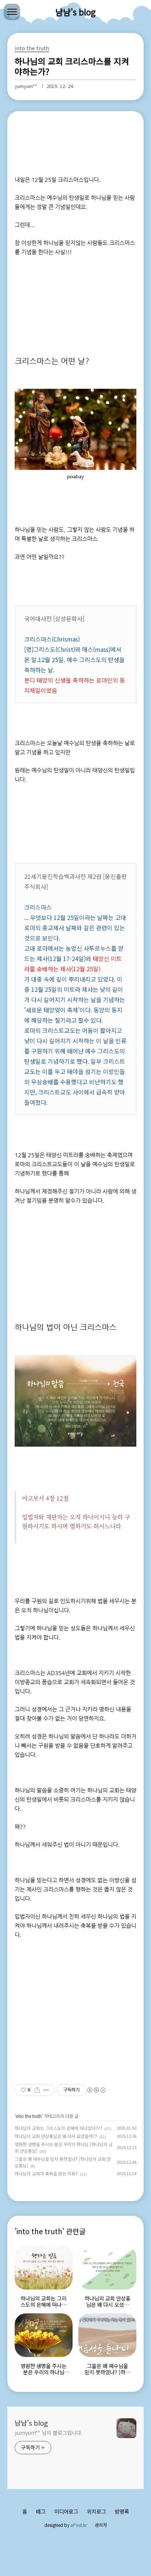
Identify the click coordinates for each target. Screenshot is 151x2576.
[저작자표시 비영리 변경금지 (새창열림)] (96, 2090)
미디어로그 (66, 2511)
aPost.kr (79, 2525)
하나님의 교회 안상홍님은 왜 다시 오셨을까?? (56, 2136)
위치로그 (96, 2511)
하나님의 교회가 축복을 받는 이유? (46, 2173)
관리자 (101, 2525)
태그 (41, 2511)
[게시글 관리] (46, 2090)
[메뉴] (12, 12)
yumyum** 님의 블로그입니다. (49, 2433)
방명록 (122, 2511)
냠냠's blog (75, 12)
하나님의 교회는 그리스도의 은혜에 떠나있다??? (58, 2128)
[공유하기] (37, 2090)
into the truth (29, 2116)
